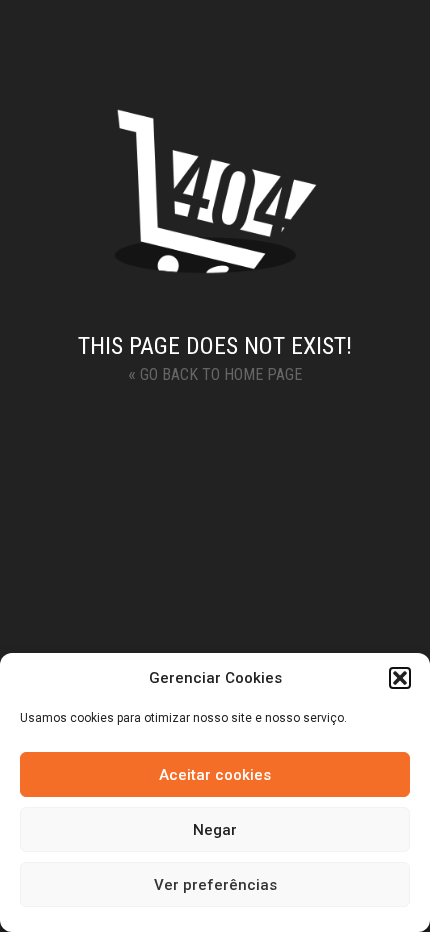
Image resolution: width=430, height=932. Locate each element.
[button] (400, 678)
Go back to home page (215, 373)
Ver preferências (215, 885)
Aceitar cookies (215, 775)
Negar (215, 830)
